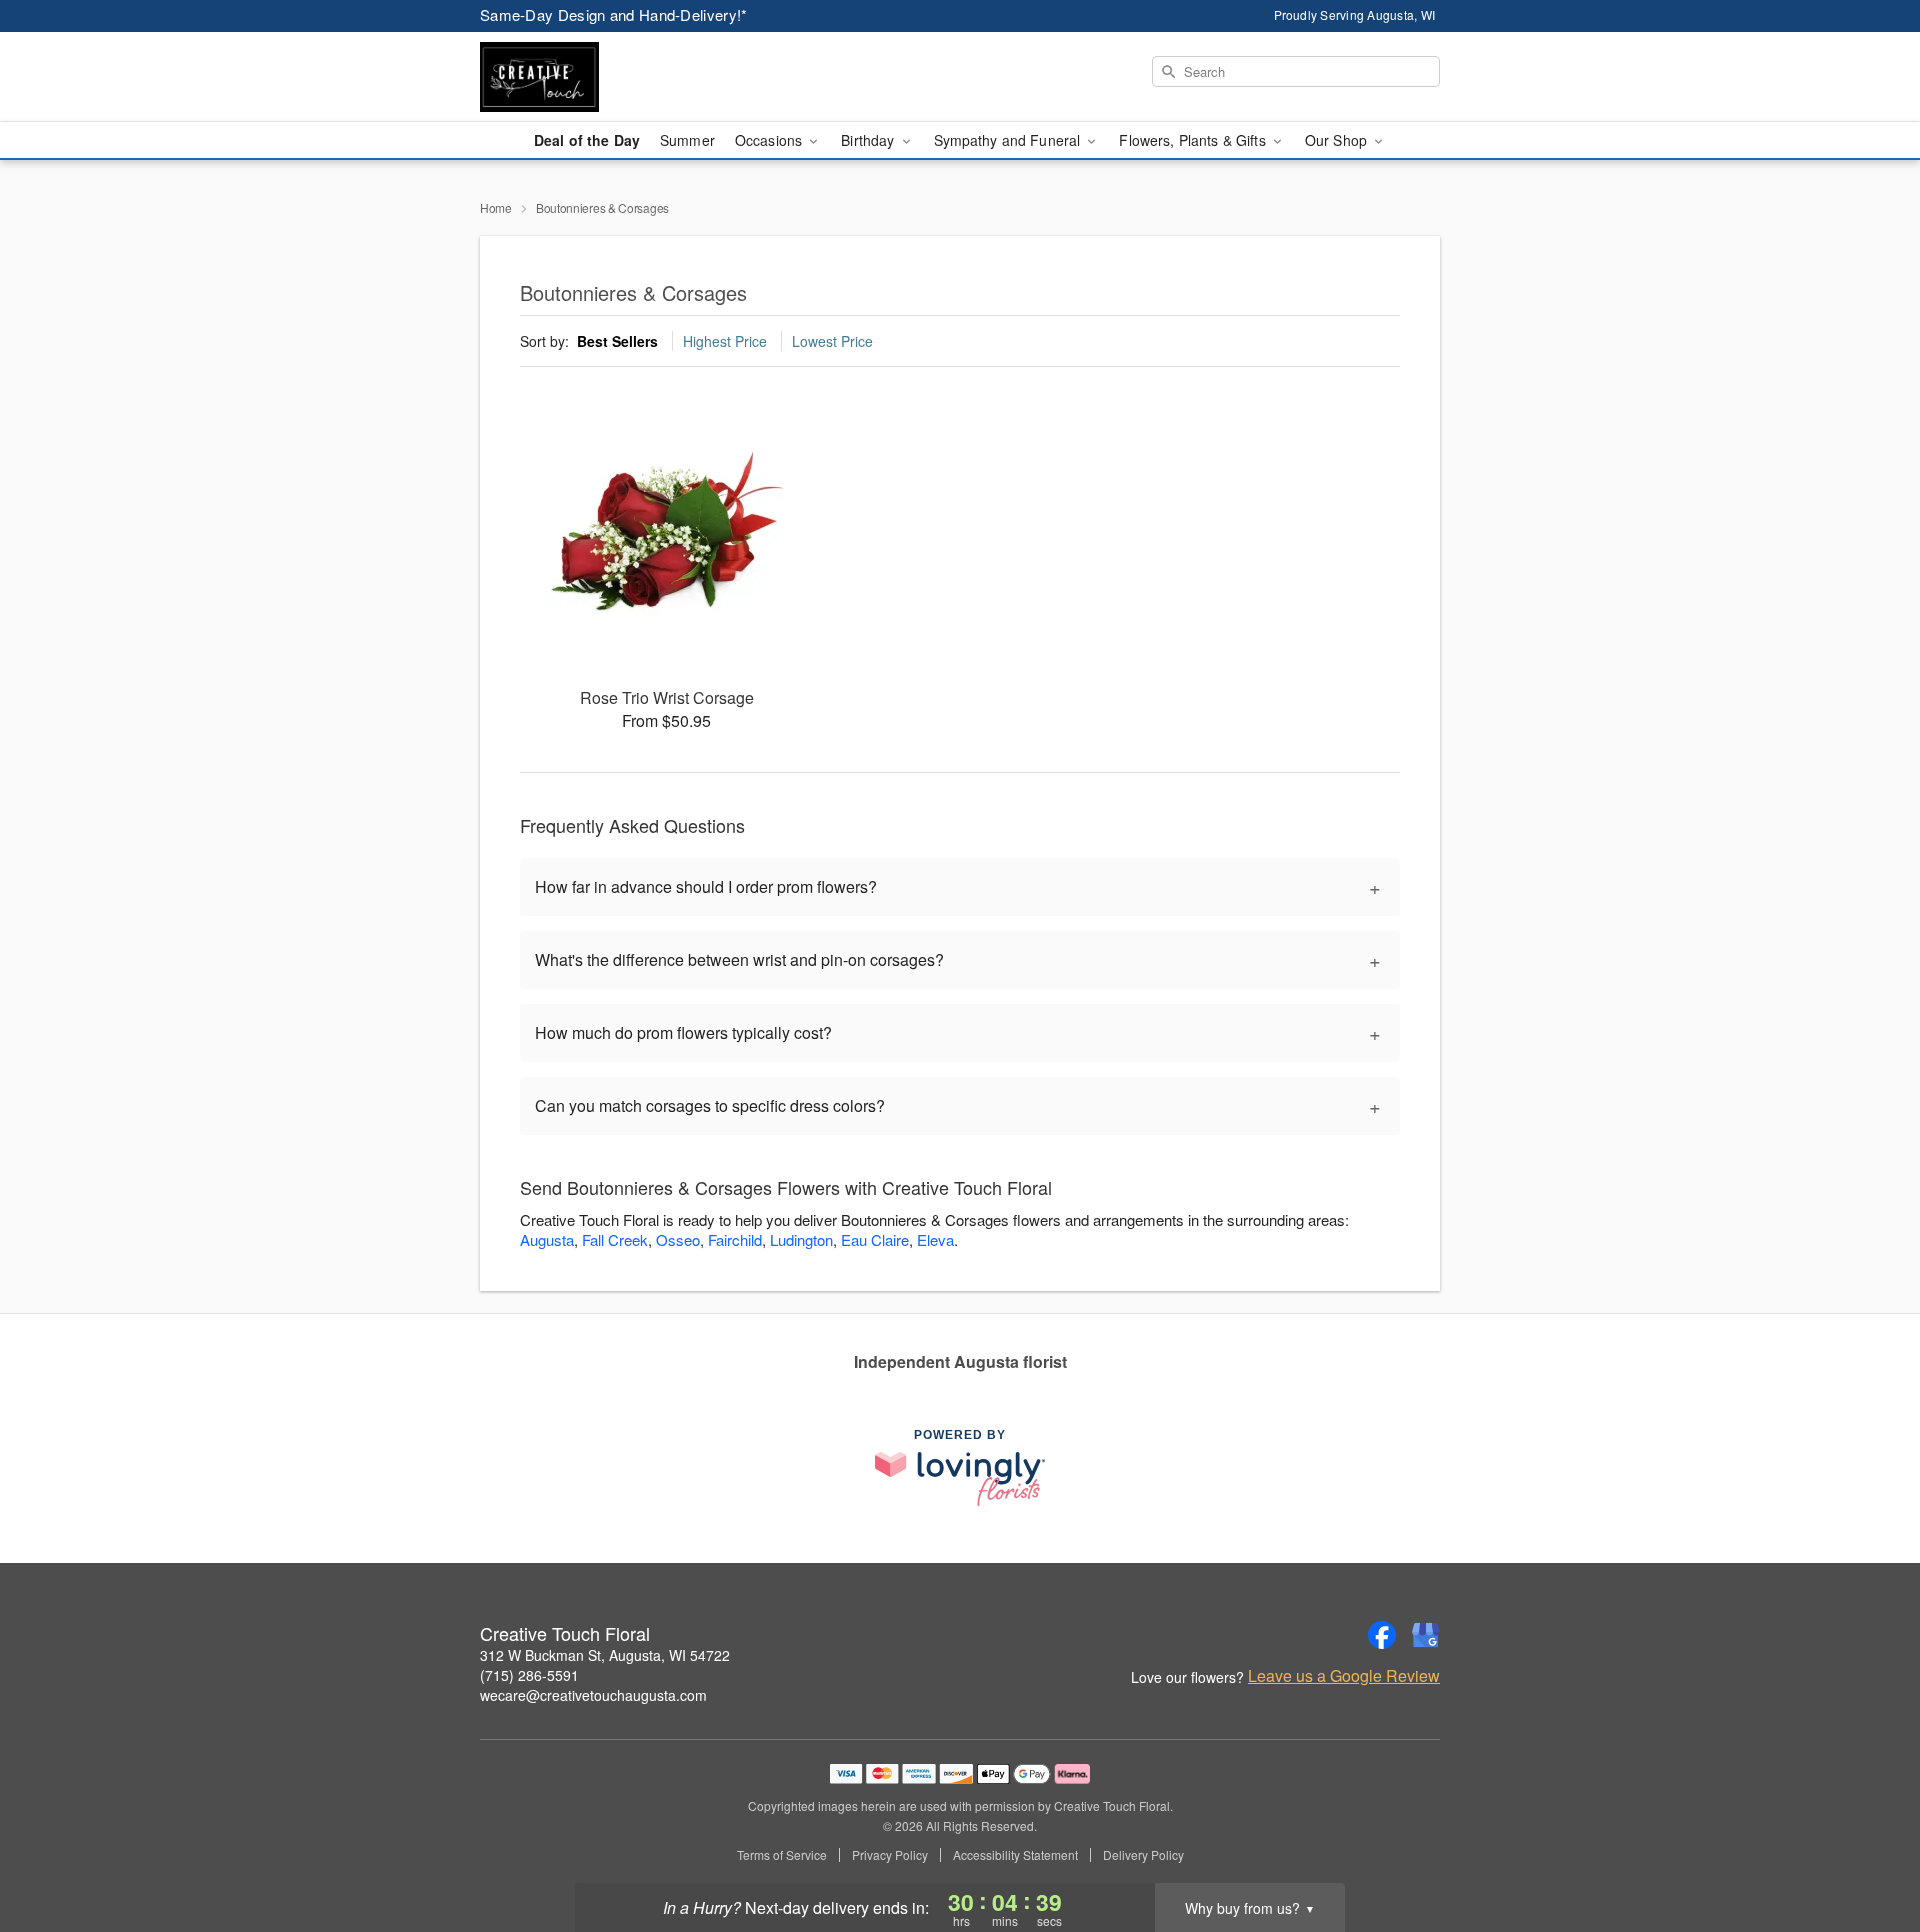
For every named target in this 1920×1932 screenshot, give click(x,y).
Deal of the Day (587, 140)
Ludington (801, 1239)
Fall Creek (615, 1239)
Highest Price (725, 341)
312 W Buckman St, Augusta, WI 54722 (605, 1655)
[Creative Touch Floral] (624, 77)
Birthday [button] (869, 140)
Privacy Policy (890, 1855)
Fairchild (735, 1239)
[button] (1867, 1847)
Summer (687, 140)
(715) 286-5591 (529, 1675)
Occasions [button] (770, 140)
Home (496, 207)
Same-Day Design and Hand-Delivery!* (614, 14)
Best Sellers (617, 341)
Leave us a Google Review (1344, 1676)
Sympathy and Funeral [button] (1009, 140)
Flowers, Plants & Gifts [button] (1194, 140)
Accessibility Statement (1015, 1855)
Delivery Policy (1143, 1855)
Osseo (678, 1239)
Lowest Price (832, 341)
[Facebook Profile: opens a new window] (1382, 1635)
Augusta (547, 1239)
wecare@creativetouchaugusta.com (593, 1695)
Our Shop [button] (1338, 140)
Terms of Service (782, 1855)
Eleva (935, 1239)
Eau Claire (875, 1239)
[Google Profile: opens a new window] (1426, 1635)
